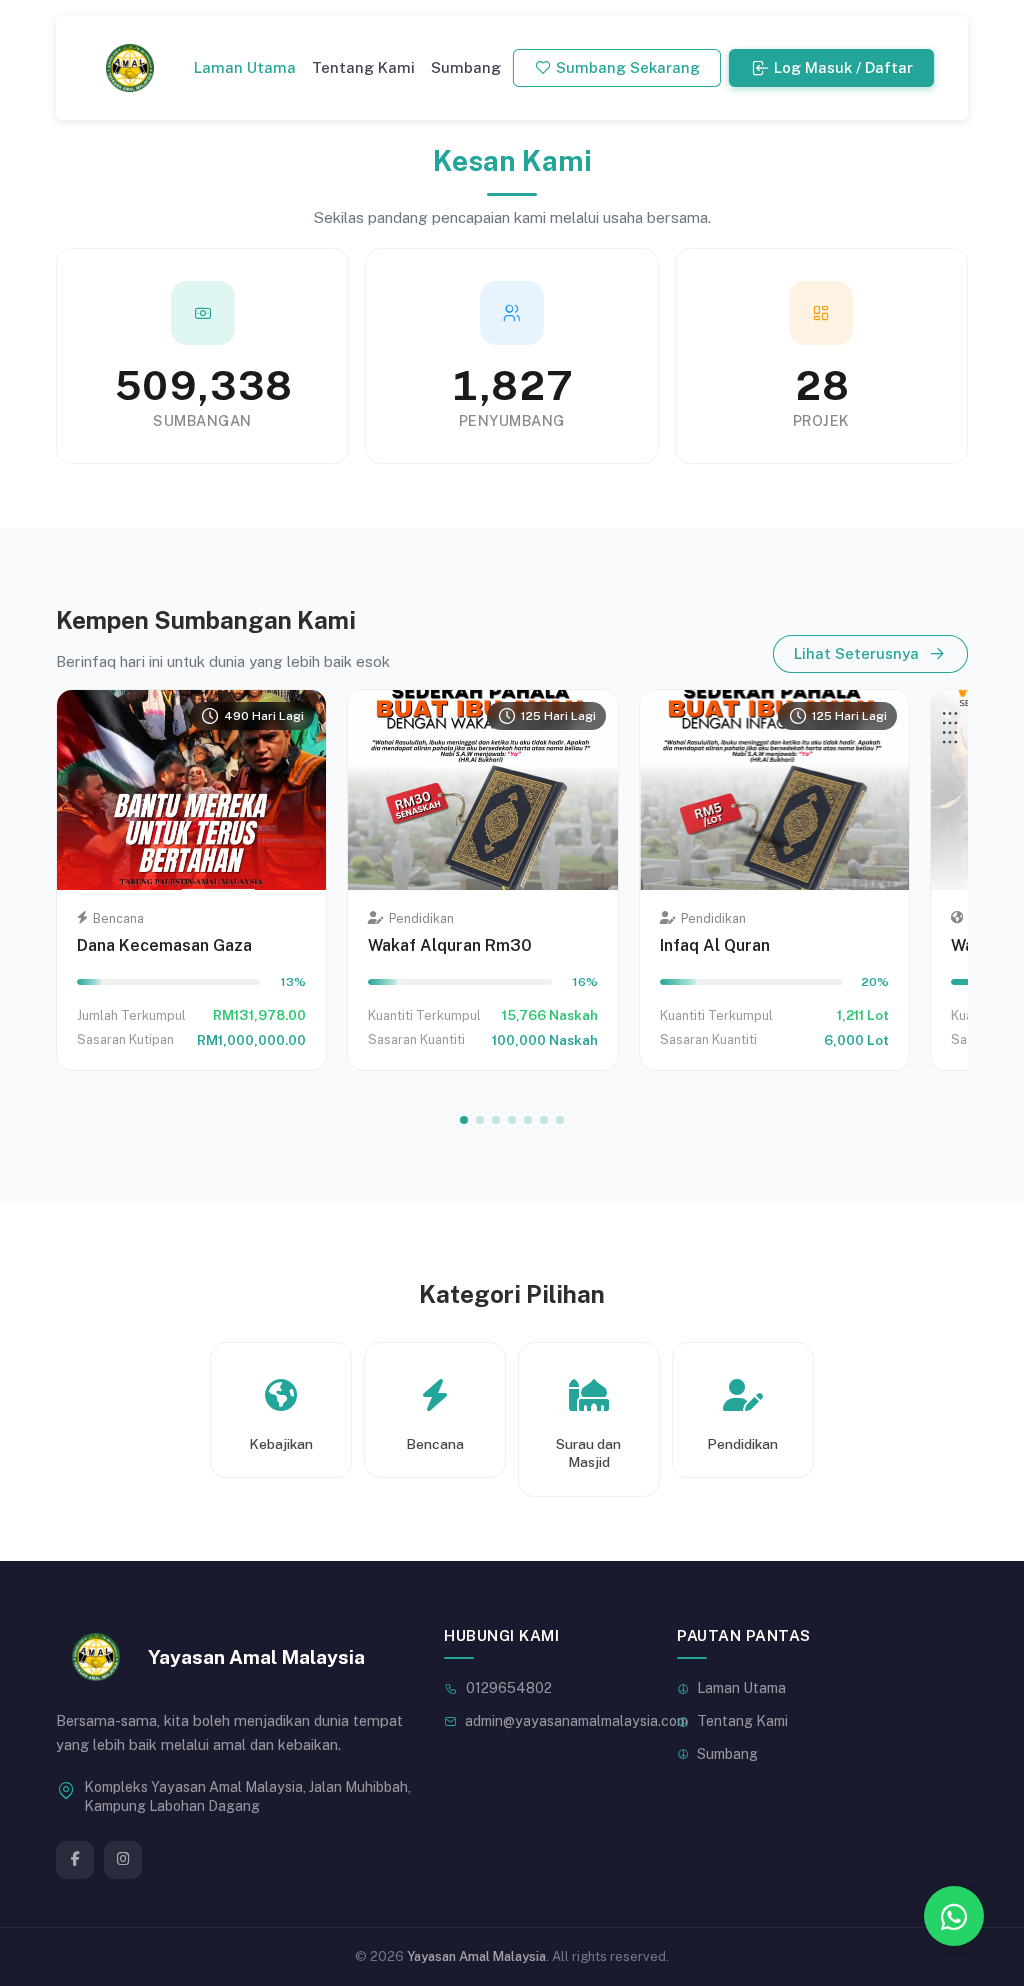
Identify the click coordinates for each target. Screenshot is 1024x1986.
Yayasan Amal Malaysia (476, 1956)
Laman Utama (245, 67)
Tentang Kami (363, 67)
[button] (464, 1120)
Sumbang (466, 67)
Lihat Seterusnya (856, 653)
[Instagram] (123, 1860)
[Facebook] (75, 1860)
